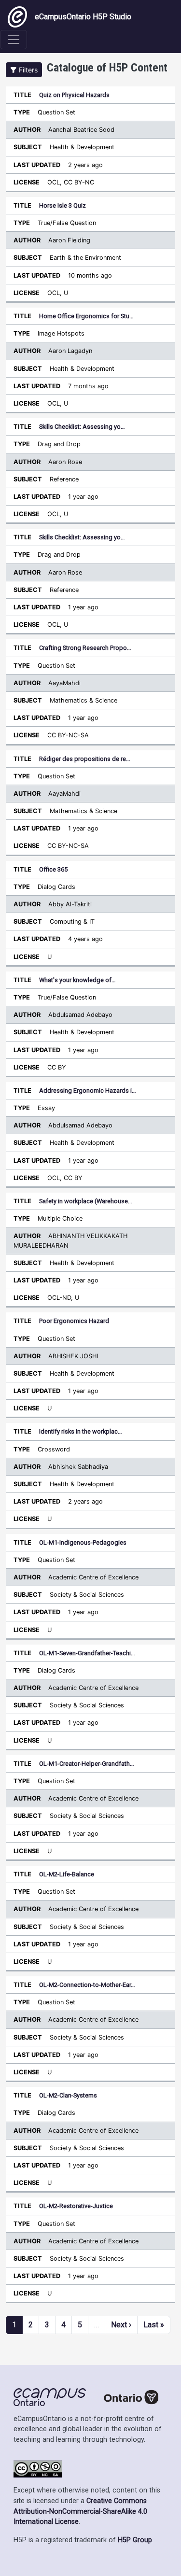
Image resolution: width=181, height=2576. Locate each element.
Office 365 (53, 869)
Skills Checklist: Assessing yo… (82, 427)
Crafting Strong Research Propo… (85, 648)
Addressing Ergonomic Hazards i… (88, 1091)
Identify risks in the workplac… (81, 1431)
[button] (24, 70)
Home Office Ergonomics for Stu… (86, 316)
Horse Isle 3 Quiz (63, 205)
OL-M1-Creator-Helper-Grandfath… (87, 1764)
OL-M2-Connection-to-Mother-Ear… (87, 1985)
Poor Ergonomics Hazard (74, 1321)
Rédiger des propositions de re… (85, 759)
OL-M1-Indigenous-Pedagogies (83, 1542)
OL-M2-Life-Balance (67, 1874)
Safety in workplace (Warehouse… (86, 1201)
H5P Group (135, 2540)
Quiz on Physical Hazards (74, 95)
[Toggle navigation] (14, 40)
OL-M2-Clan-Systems (68, 2095)
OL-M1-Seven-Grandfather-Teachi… (87, 1653)
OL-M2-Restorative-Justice (76, 2206)
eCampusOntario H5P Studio (83, 17)
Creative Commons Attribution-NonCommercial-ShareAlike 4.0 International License (80, 2511)
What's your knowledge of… (77, 980)
